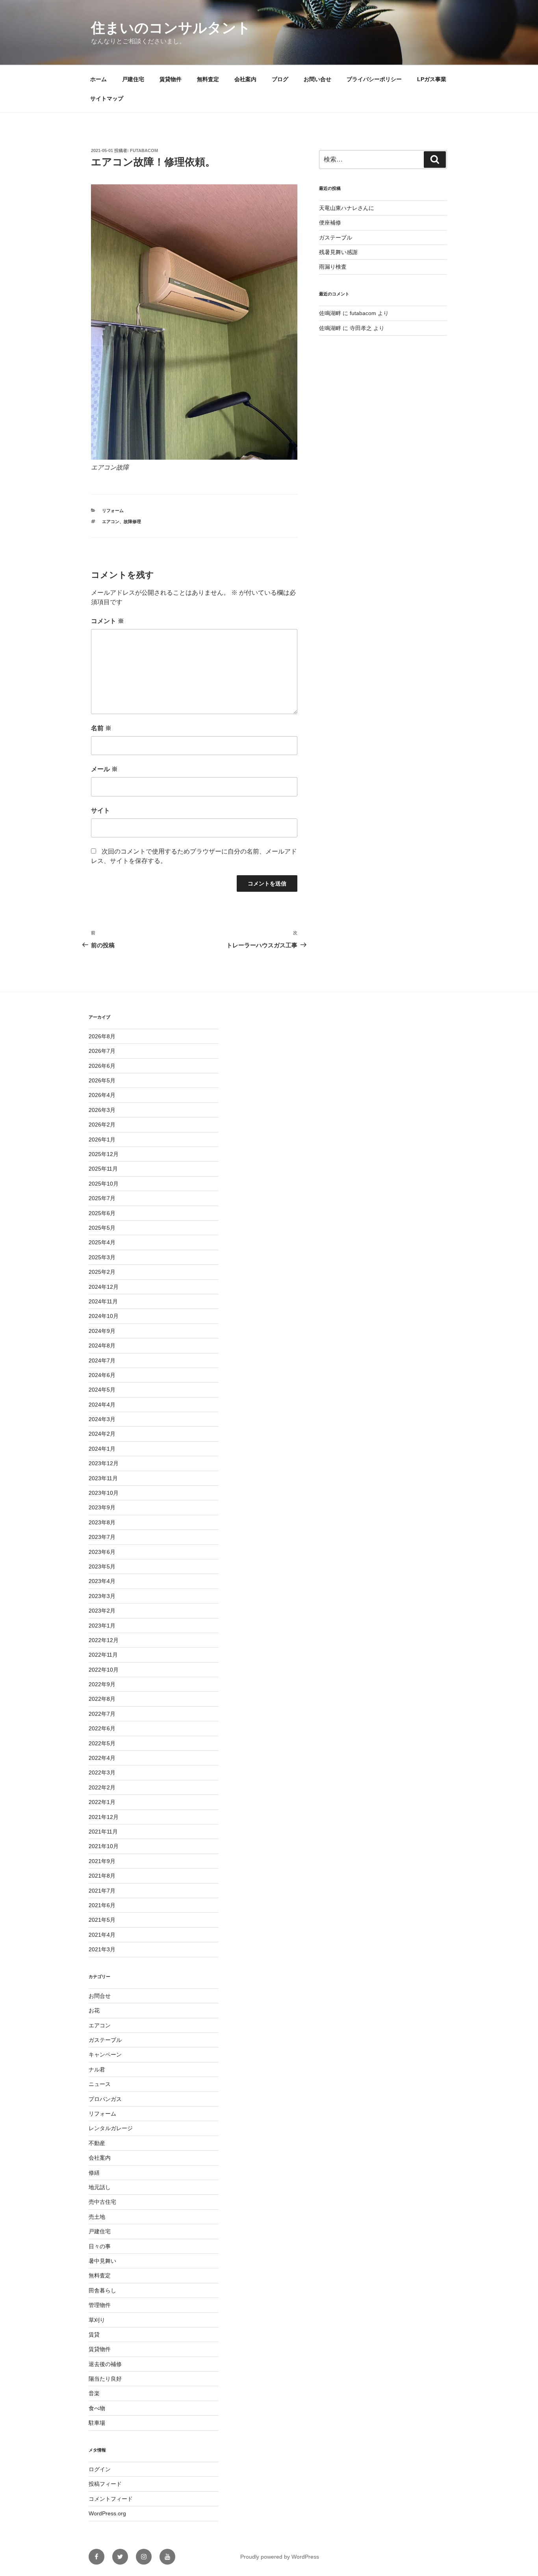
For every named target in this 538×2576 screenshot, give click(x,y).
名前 (101, 728)
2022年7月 (102, 1714)
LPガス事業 (432, 79)
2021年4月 (102, 1935)
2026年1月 (102, 1140)
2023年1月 (102, 1626)
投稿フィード (105, 2484)
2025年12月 (104, 1154)
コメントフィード (111, 2499)
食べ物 (97, 2408)
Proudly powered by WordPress (280, 2557)
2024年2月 (102, 1434)
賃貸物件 (171, 79)
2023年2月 (102, 1611)
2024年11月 (103, 1301)
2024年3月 (102, 1419)
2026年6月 (102, 1066)
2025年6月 (102, 1213)
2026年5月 (102, 1080)
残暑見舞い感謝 (338, 252)
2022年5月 (102, 1743)
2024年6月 (102, 1375)
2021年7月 (102, 1891)
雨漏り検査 (333, 267)
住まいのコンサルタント (171, 28)
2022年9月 (102, 1684)
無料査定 (208, 79)
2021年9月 (102, 1861)
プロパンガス (105, 2099)
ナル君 (97, 2069)
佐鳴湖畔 (330, 313)
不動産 (97, 2143)
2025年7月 (102, 1198)
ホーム (98, 79)
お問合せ (100, 1996)
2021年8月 (102, 1876)
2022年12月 (104, 1640)
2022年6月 (102, 1728)
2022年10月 (104, 1670)
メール (104, 769)
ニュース (100, 2084)
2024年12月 (104, 1287)
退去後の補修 (105, 2364)
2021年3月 (102, 1949)
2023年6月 (102, 1552)
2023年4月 (102, 1581)
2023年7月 (102, 1537)
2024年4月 (102, 1405)
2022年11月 (103, 1655)
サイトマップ (107, 98)
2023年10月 (104, 1493)
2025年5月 (102, 1228)
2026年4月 (102, 1095)
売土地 (97, 2217)
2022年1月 (102, 1802)
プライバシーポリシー (374, 79)
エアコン (111, 522)
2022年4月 (102, 1758)
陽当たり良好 (105, 2379)
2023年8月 (102, 1522)
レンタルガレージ (111, 2128)
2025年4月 (102, 1242)
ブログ (280, 79)
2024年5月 (102, 1390)
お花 (94, 2010)
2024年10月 (104, 1316)
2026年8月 (102, 1036)
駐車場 (97, 2423)
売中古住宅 (102, 2202)
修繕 (94, 2173)
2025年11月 (103, 1169)
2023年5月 (102, 1566)
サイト (100, 810)
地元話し (100, 2187)
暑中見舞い (102, 2261)
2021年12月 (104, 1817)
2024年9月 (102, 1331)
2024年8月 (102, 1346)
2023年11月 (103, 1478)
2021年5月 (102, 1920)
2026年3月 (102, 1110)
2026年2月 (102, 1125)
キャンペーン (105, 2054)
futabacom (144, 150)
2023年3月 (102, 1596)
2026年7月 (102, 1051)
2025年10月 (104, 1184)
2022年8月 (102, 1699)
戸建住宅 (133, 79)
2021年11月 (103, 1832)
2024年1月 (102, 1449)
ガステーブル (336, 238)
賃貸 (94, 2335)
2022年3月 (102, 1772)
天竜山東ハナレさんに (347, 208)
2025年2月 (102, 1272)
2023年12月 (104, 1463)
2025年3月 (102, 1257)
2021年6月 (102, 1905)
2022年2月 (102, 1787)
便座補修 (330, 223)
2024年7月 (102, 1360)
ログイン (100, 2469)
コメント (108, 621)
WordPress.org (107, 2513)
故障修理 (132, 522)
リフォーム (113, 510)
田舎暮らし (102, 2290)
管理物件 (100, 2305)
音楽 (94, 2393)
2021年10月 (104, 1846)
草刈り (97, 2320)
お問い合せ (317, 79)
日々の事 (100, 2246)
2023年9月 (102, 1507)
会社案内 (245, 79)
